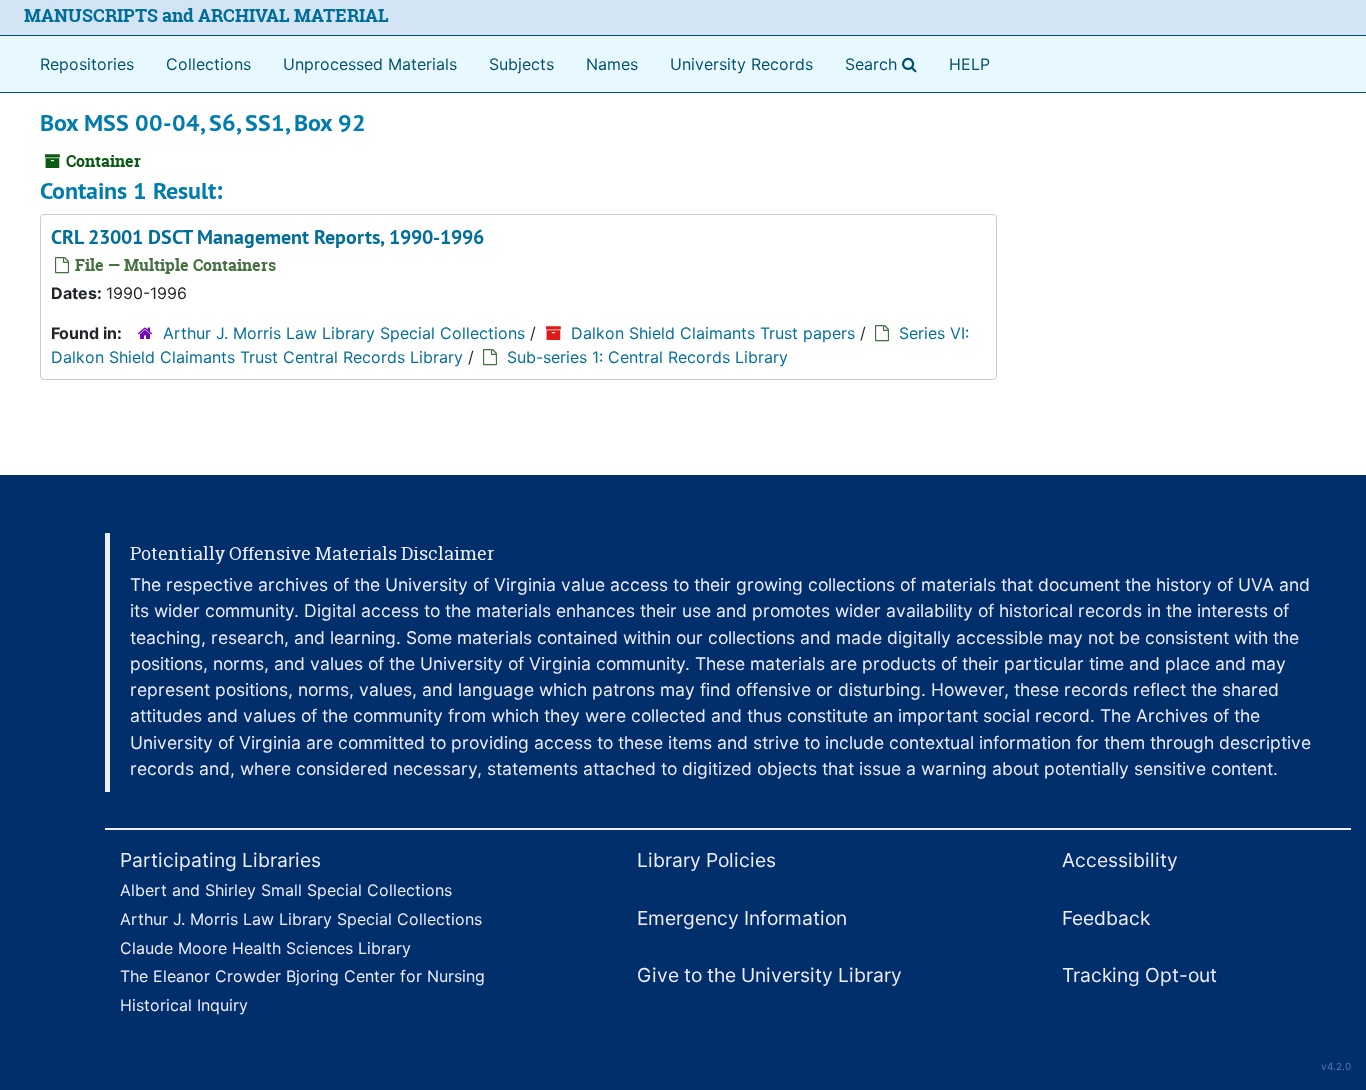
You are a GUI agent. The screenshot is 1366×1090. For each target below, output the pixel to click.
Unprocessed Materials (370, 64)
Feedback (1106, 918)
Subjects (521, 64)
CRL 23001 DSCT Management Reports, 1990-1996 (267, 237)
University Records (741, 64)
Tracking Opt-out (1139, 975)
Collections (208, 64)
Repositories (87, 64)
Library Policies (706, 860)
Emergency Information (742, 918)
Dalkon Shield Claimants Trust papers (713, 333)
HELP (969, 64)
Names (612, 64)
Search (885, 63)
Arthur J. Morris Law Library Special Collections (344, 333)
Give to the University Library (769, 975)
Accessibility (1120, 860)
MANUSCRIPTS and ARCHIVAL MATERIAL (206, 15)
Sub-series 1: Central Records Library (647, 357)
